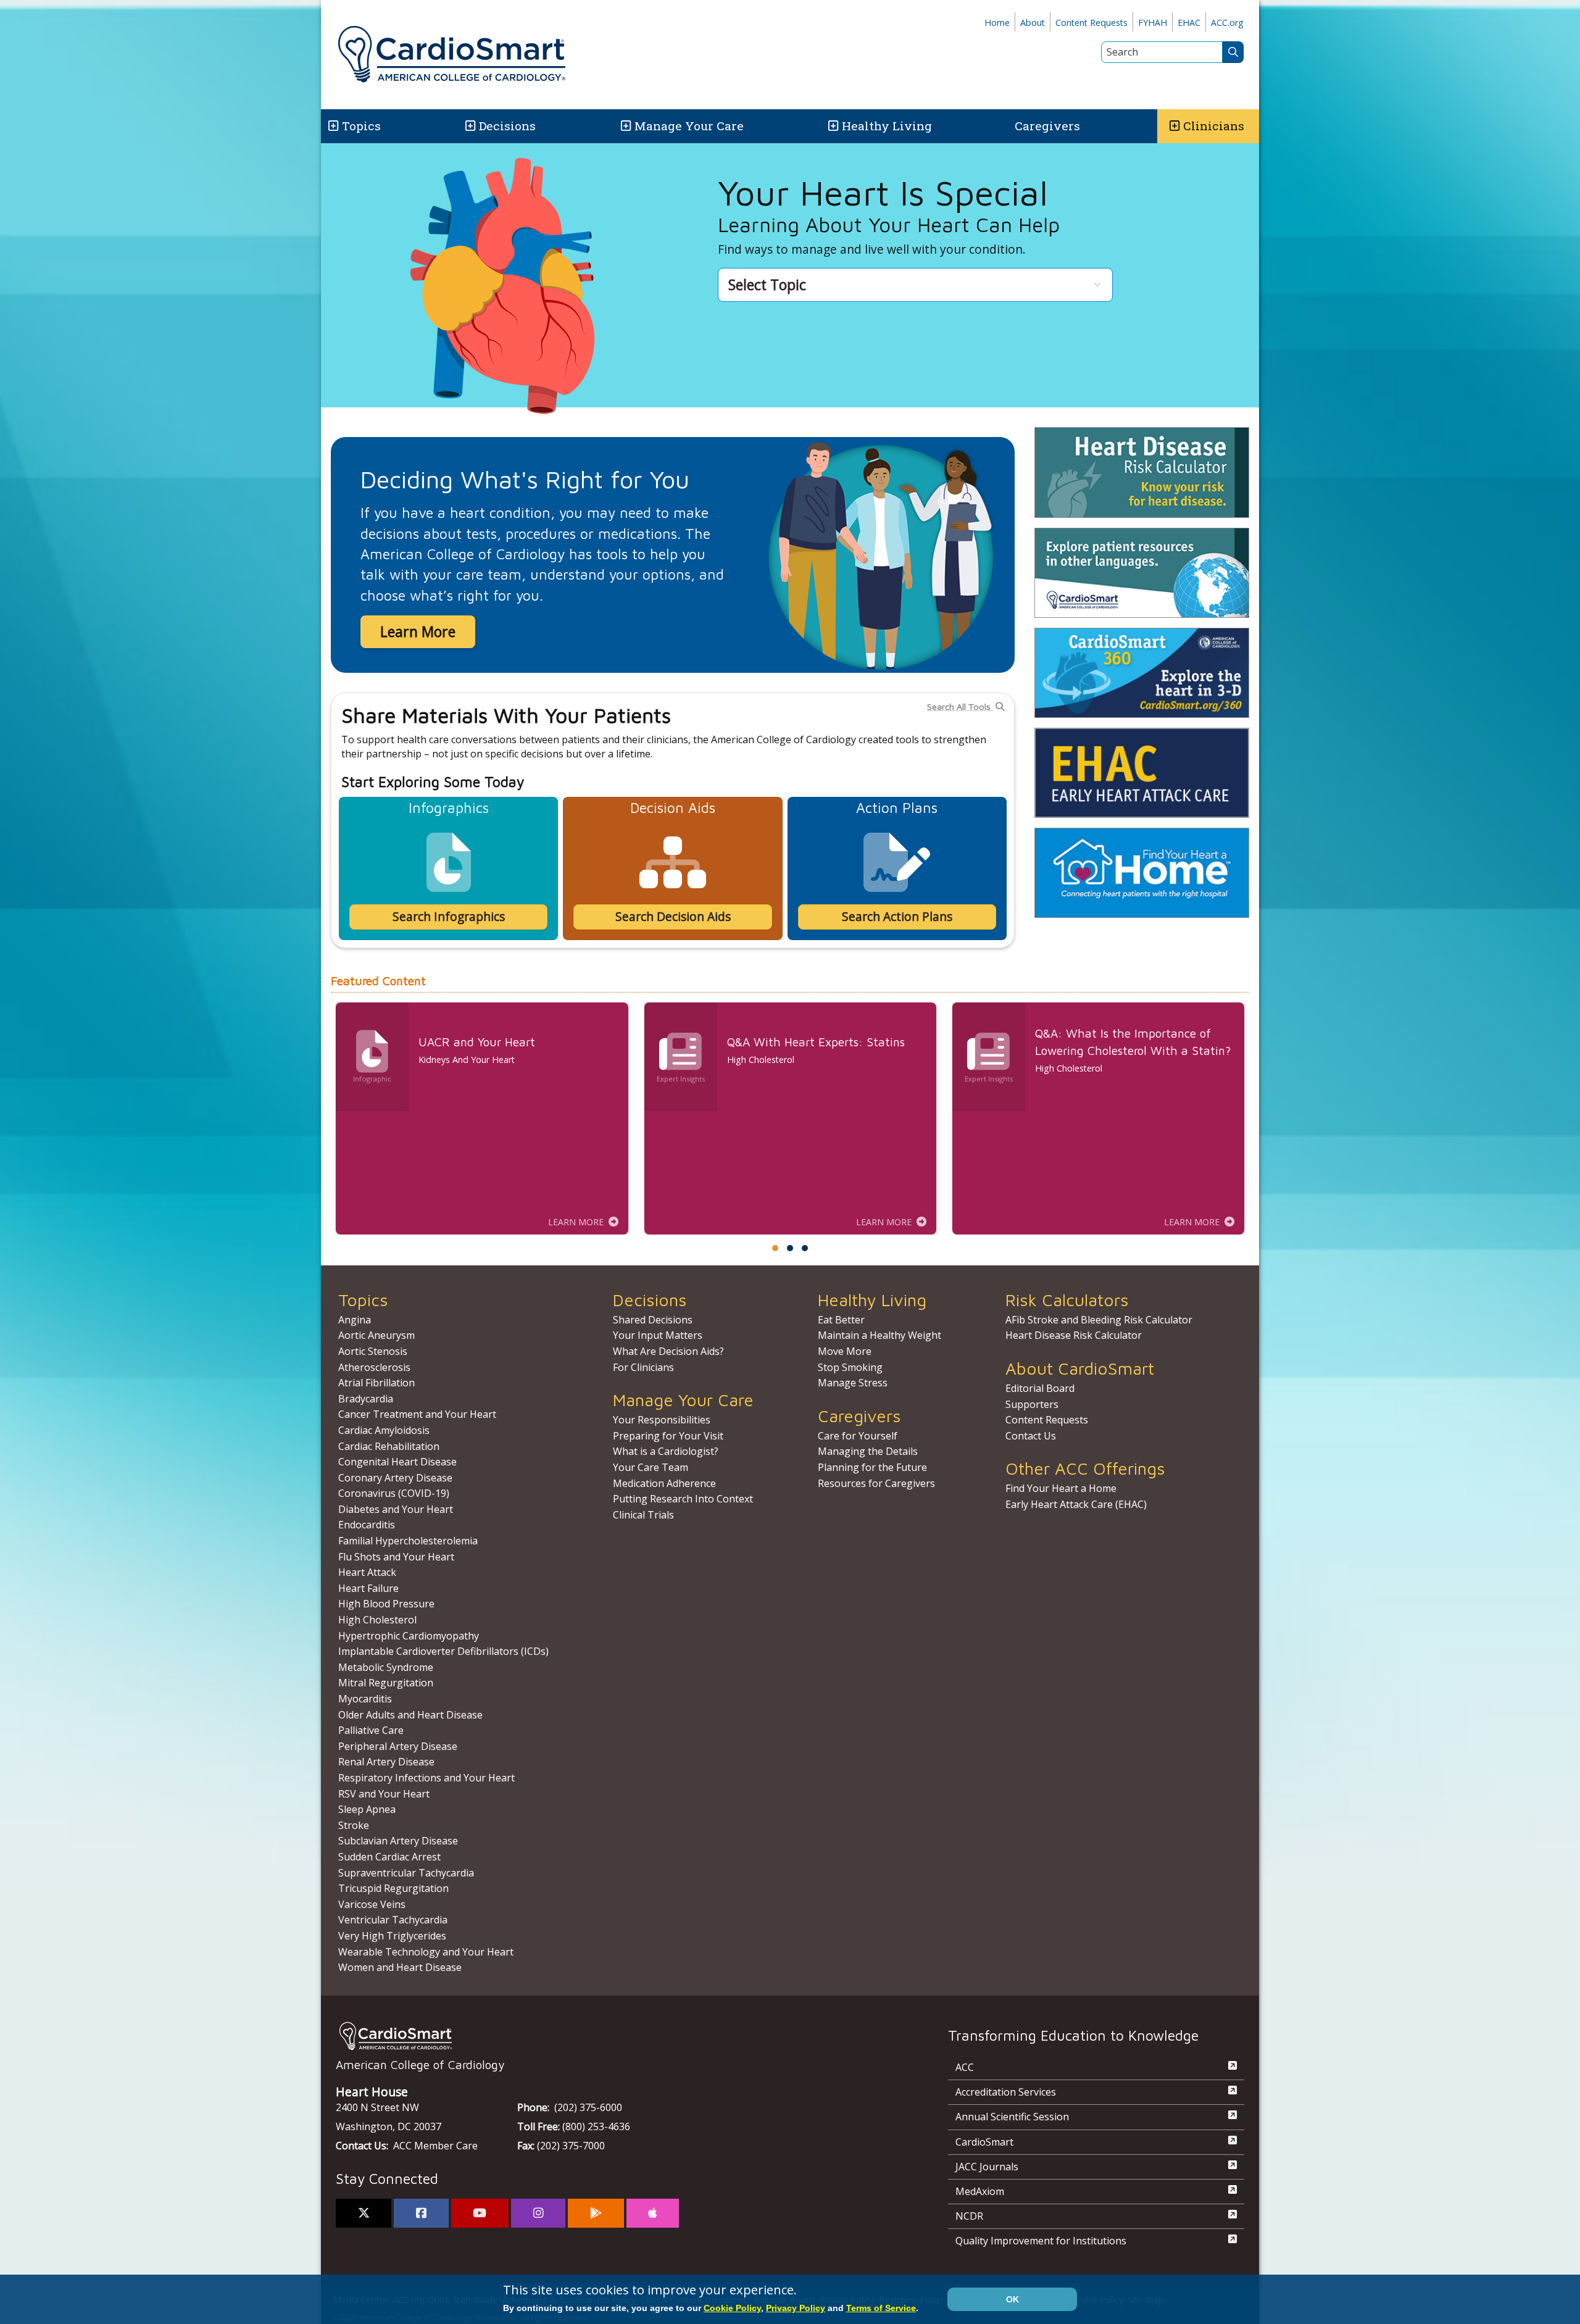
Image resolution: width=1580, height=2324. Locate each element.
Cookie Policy (732, 2308)
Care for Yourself (858, 1436)
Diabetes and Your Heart (396, 1509)
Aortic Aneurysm (376, 1335)
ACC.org (1227, 23)
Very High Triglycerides (392, 1936)
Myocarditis (365, 1699)
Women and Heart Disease (400, 1967)
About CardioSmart (1080, 1368)
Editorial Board (1040, 1388)
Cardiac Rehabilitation (389, 1446)
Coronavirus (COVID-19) (394, 1493)
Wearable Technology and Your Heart (426, 1952)
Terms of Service (881, 2308)
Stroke (354, 1825)
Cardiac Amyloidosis (384, 1430)
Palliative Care (371, 1730)
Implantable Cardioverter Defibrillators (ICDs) (443, 1651)
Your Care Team (651, 1467)
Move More (845, 1351)
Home (997, 23)
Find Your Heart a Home (1061, 1488)
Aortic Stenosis (373, 1351)
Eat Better (841, 1320)
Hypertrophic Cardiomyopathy (409, 1636)
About (1033, 23)
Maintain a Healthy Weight (879, 1335)
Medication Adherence (664, 1483)
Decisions (507, 126)
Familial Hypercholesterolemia (408, 1541)
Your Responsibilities (662, 1420)
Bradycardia (366, 1399)
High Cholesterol (377, 1620)
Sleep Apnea (367, 1809)
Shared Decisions (653, 1320)
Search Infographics (449, 916)
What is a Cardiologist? (666, 1451)
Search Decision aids (673, 916)
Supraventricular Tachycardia (406, 1873)
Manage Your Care (689, 126)
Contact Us (1031, 1436)
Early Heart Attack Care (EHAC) (1076, 1504)
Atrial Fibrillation (376, 1383)
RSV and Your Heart (384, 1794)
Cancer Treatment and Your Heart (417, 1414)
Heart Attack (367, 1572)
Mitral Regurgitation (386, 1683)
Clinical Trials (643, 1515)
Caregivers (1047, 126)
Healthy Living (887, 126)
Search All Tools (960, 706)
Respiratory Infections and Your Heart (426, 1778)
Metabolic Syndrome (386, 1667)
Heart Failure (368, 1588)
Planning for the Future (872, 1467)
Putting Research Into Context (683, 1499)
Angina (355, 1320)
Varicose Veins (372, 1904)
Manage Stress (853, 1383)
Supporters (1032, 1404)
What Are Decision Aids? (668, 1351)
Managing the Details (868, 1451)
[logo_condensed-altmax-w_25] (617, 2036)
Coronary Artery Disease (395, 1478)
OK (1012, 2299)
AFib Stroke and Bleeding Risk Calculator (1099, 1320)
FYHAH (1153, 23)
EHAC (1189, 23)
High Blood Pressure (386, 1604)
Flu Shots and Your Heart (396, 1557)
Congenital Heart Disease (397, 1462)
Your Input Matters (658, 1335)
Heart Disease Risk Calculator (1074, 1335)
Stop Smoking (850, 1367)
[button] (332, 126)
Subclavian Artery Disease (398, 1841)
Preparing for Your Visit (668, 1436)
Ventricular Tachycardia (393, 1920)
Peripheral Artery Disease (398, 1746)
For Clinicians (643, 1367)
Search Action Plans (897, 916)
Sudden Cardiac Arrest (389, 1857)
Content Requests (1091, 23)
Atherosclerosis (374, 1367)
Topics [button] (361, 126)
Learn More (418, 631)
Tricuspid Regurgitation (393, 1888)
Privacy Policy (796, 2308)
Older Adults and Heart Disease (410, 1715)
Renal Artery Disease (386, 1762)
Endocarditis (367, 1525)
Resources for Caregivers (876, 1483)
